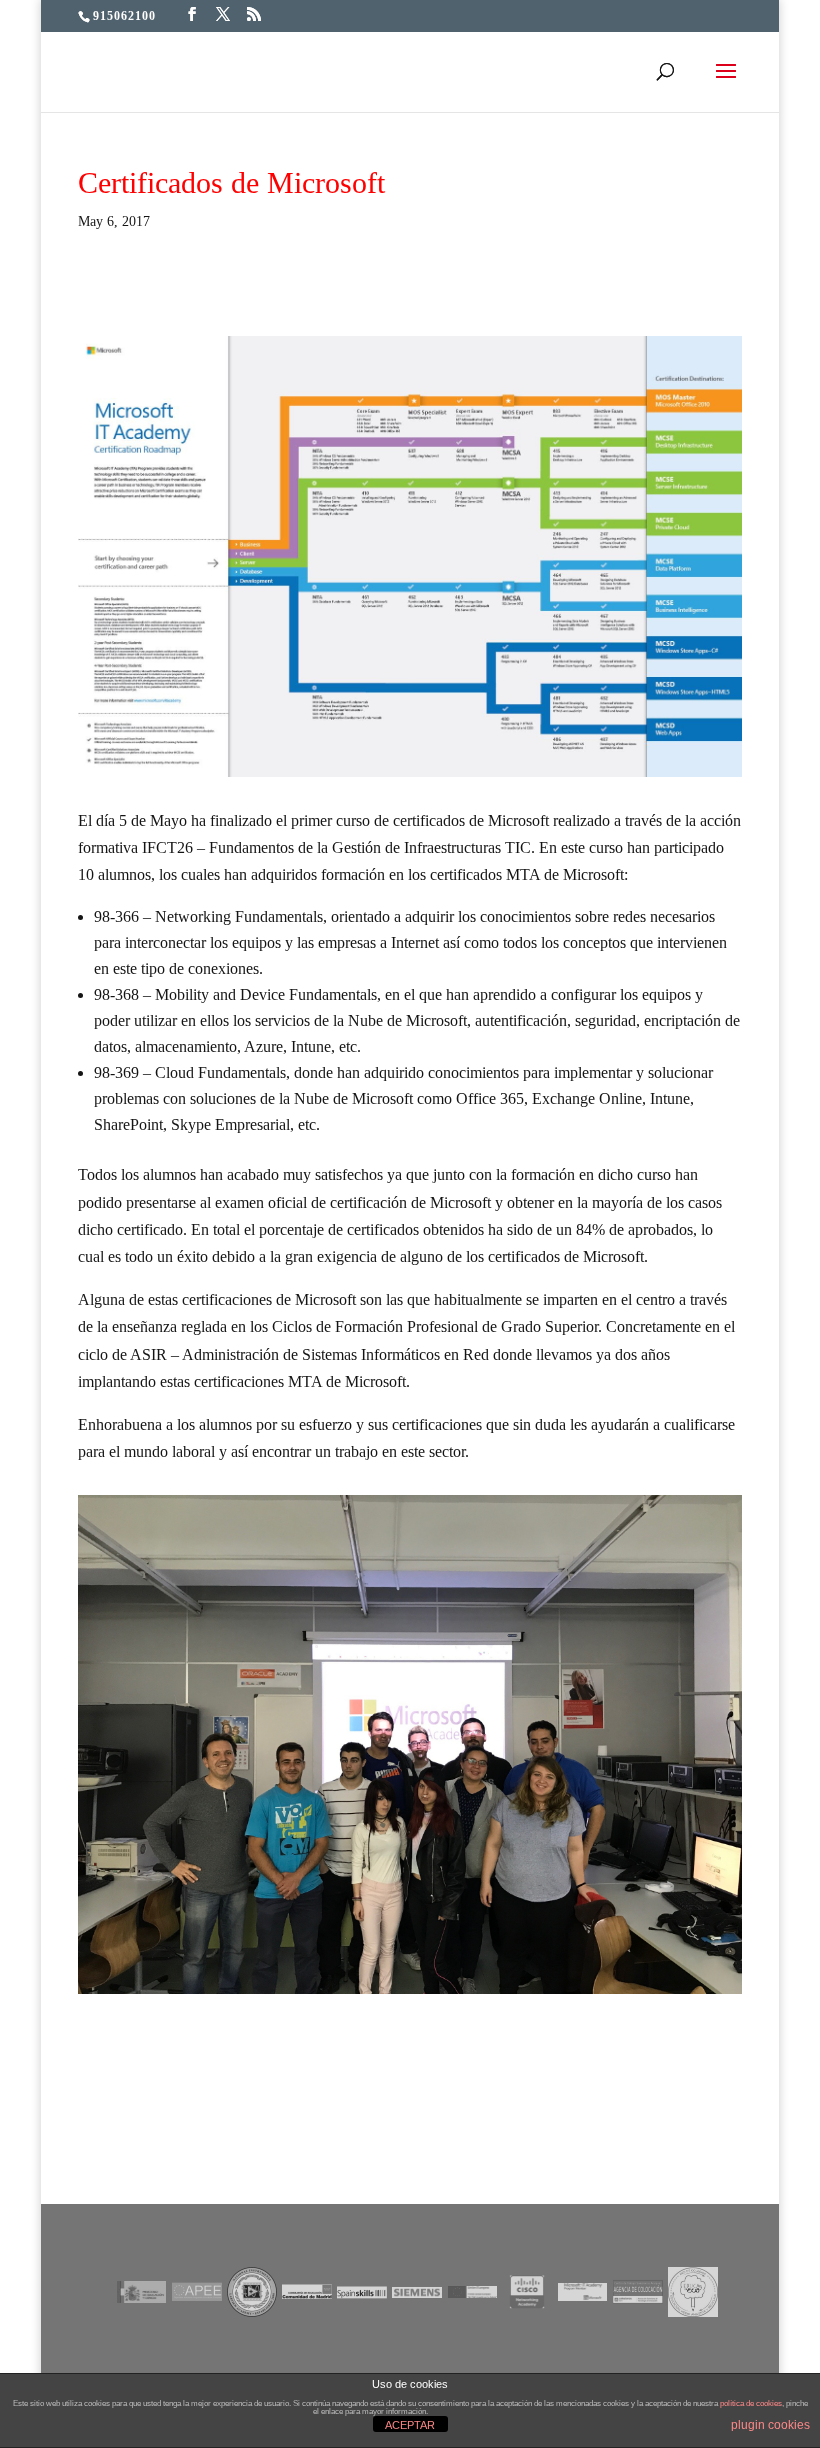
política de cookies (751, 2403)
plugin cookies (770, 2425)
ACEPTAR (410, 2425)
